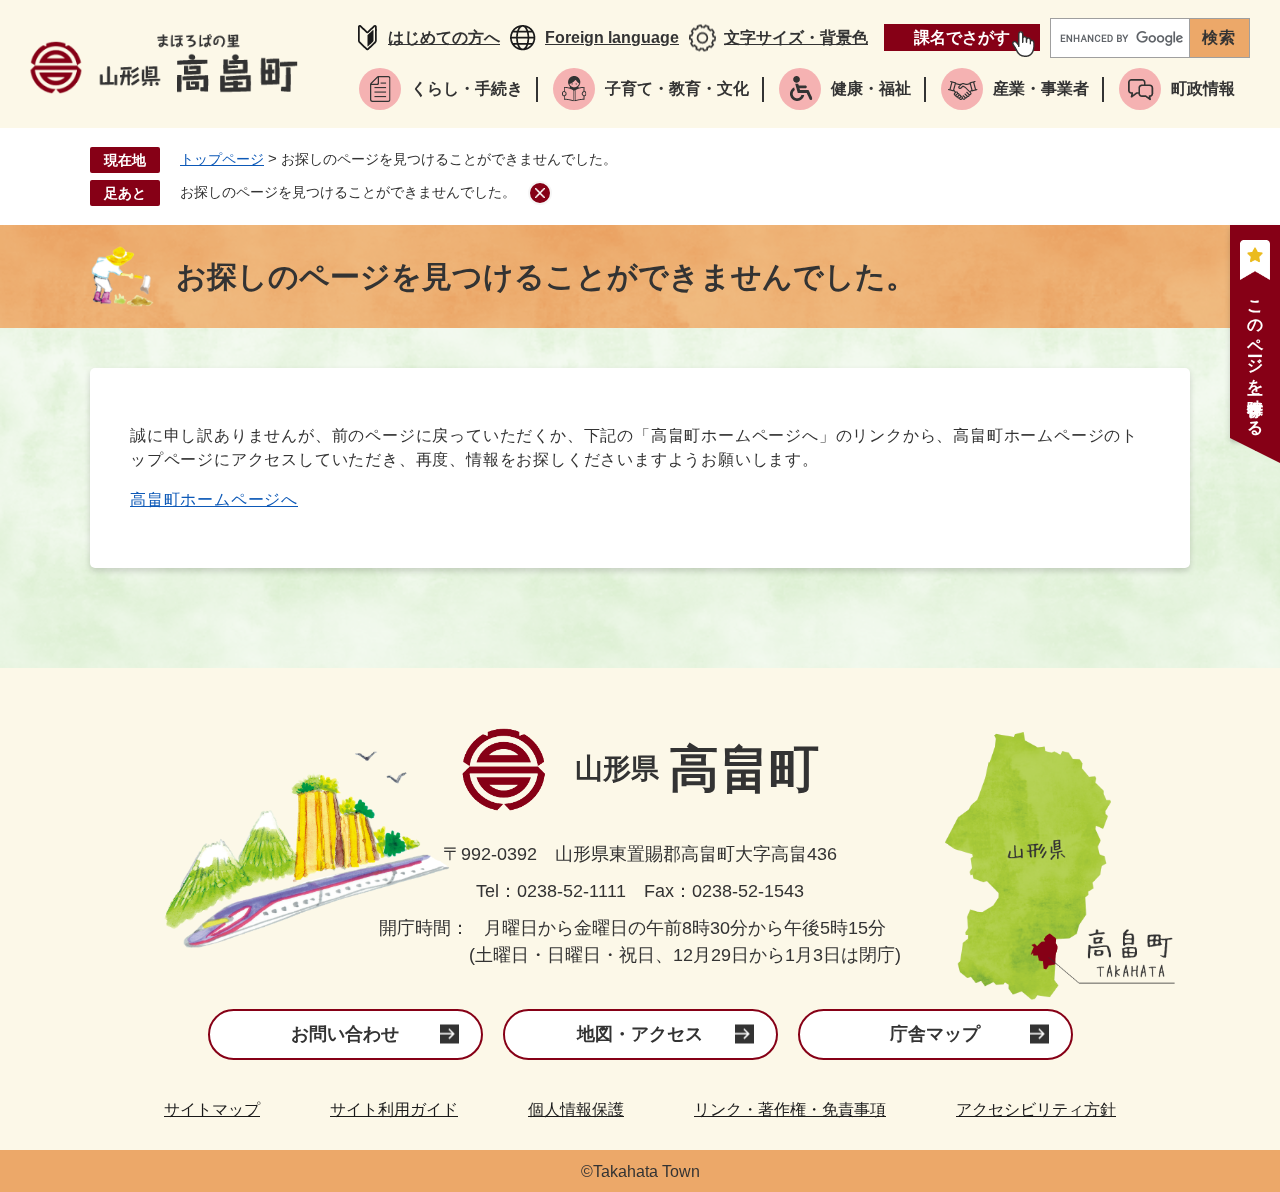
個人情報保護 (576, 1109)
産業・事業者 (1041, 88)
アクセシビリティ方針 (1036, 1109)
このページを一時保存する (1255, 359)
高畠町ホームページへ (214, 499)
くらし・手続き (467, 88)
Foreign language (612, 37)
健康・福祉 (871, 88)
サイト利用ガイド (394, 1109)
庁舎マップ (935, 1034)
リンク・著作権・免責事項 (790, 1109)
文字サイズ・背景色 (796, 37)
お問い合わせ (345, 1034)
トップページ (222, 159)
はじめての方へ (444, 37)
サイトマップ (212, 1109)
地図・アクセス (640, 1034)
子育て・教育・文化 (677, 88)
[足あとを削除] (540, 193)
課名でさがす (962, 37)
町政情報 (1203, 88)
